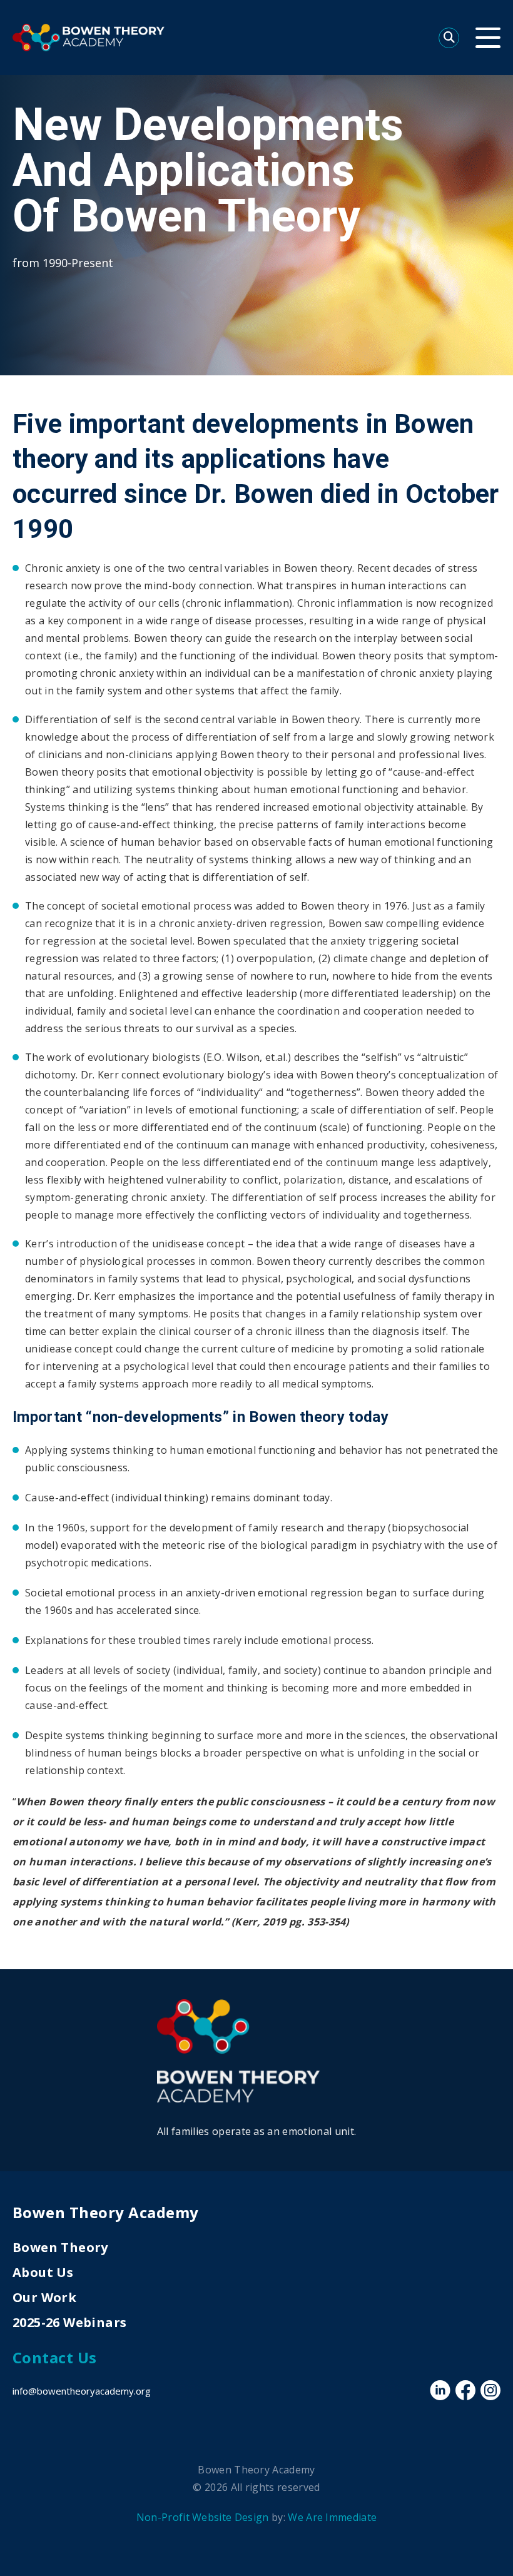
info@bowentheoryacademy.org (82, 2391)
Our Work (44, 2297)
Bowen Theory (60, 2247)
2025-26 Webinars (69, 2322)
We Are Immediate (332, 2517)
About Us (43, 2272)
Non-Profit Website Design (203, 2517)
